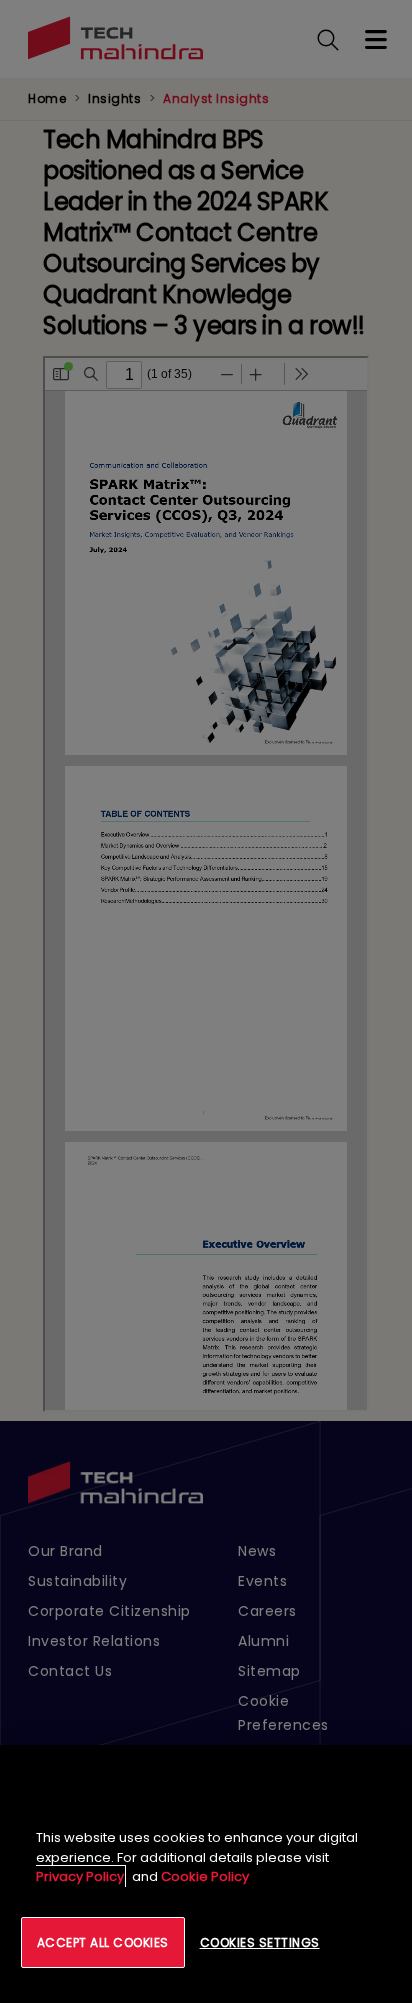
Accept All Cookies (103, 1942)
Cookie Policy (205, 1876)
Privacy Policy (80, 1876)
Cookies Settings (260, 1942)
